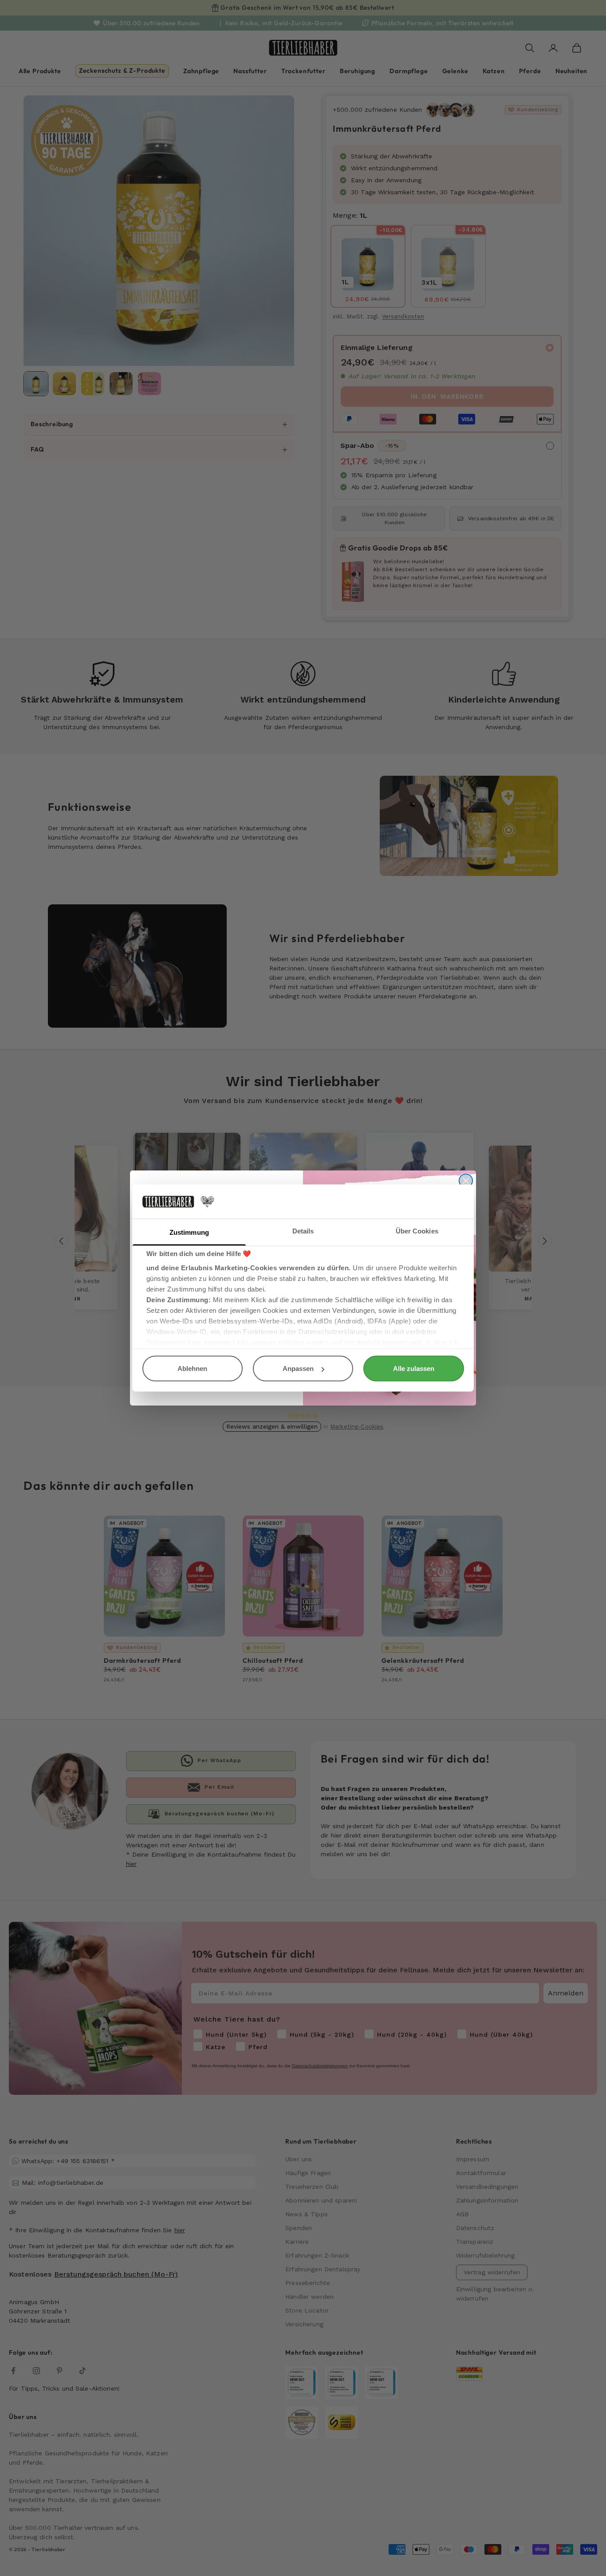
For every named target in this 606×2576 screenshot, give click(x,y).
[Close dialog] (466, 1181)
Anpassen (298, 1368)
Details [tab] (303, 1231)
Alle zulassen (414, 1368)
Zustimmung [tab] (189, 1232)
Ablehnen (192, 1368)
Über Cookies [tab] (417, 1231)
